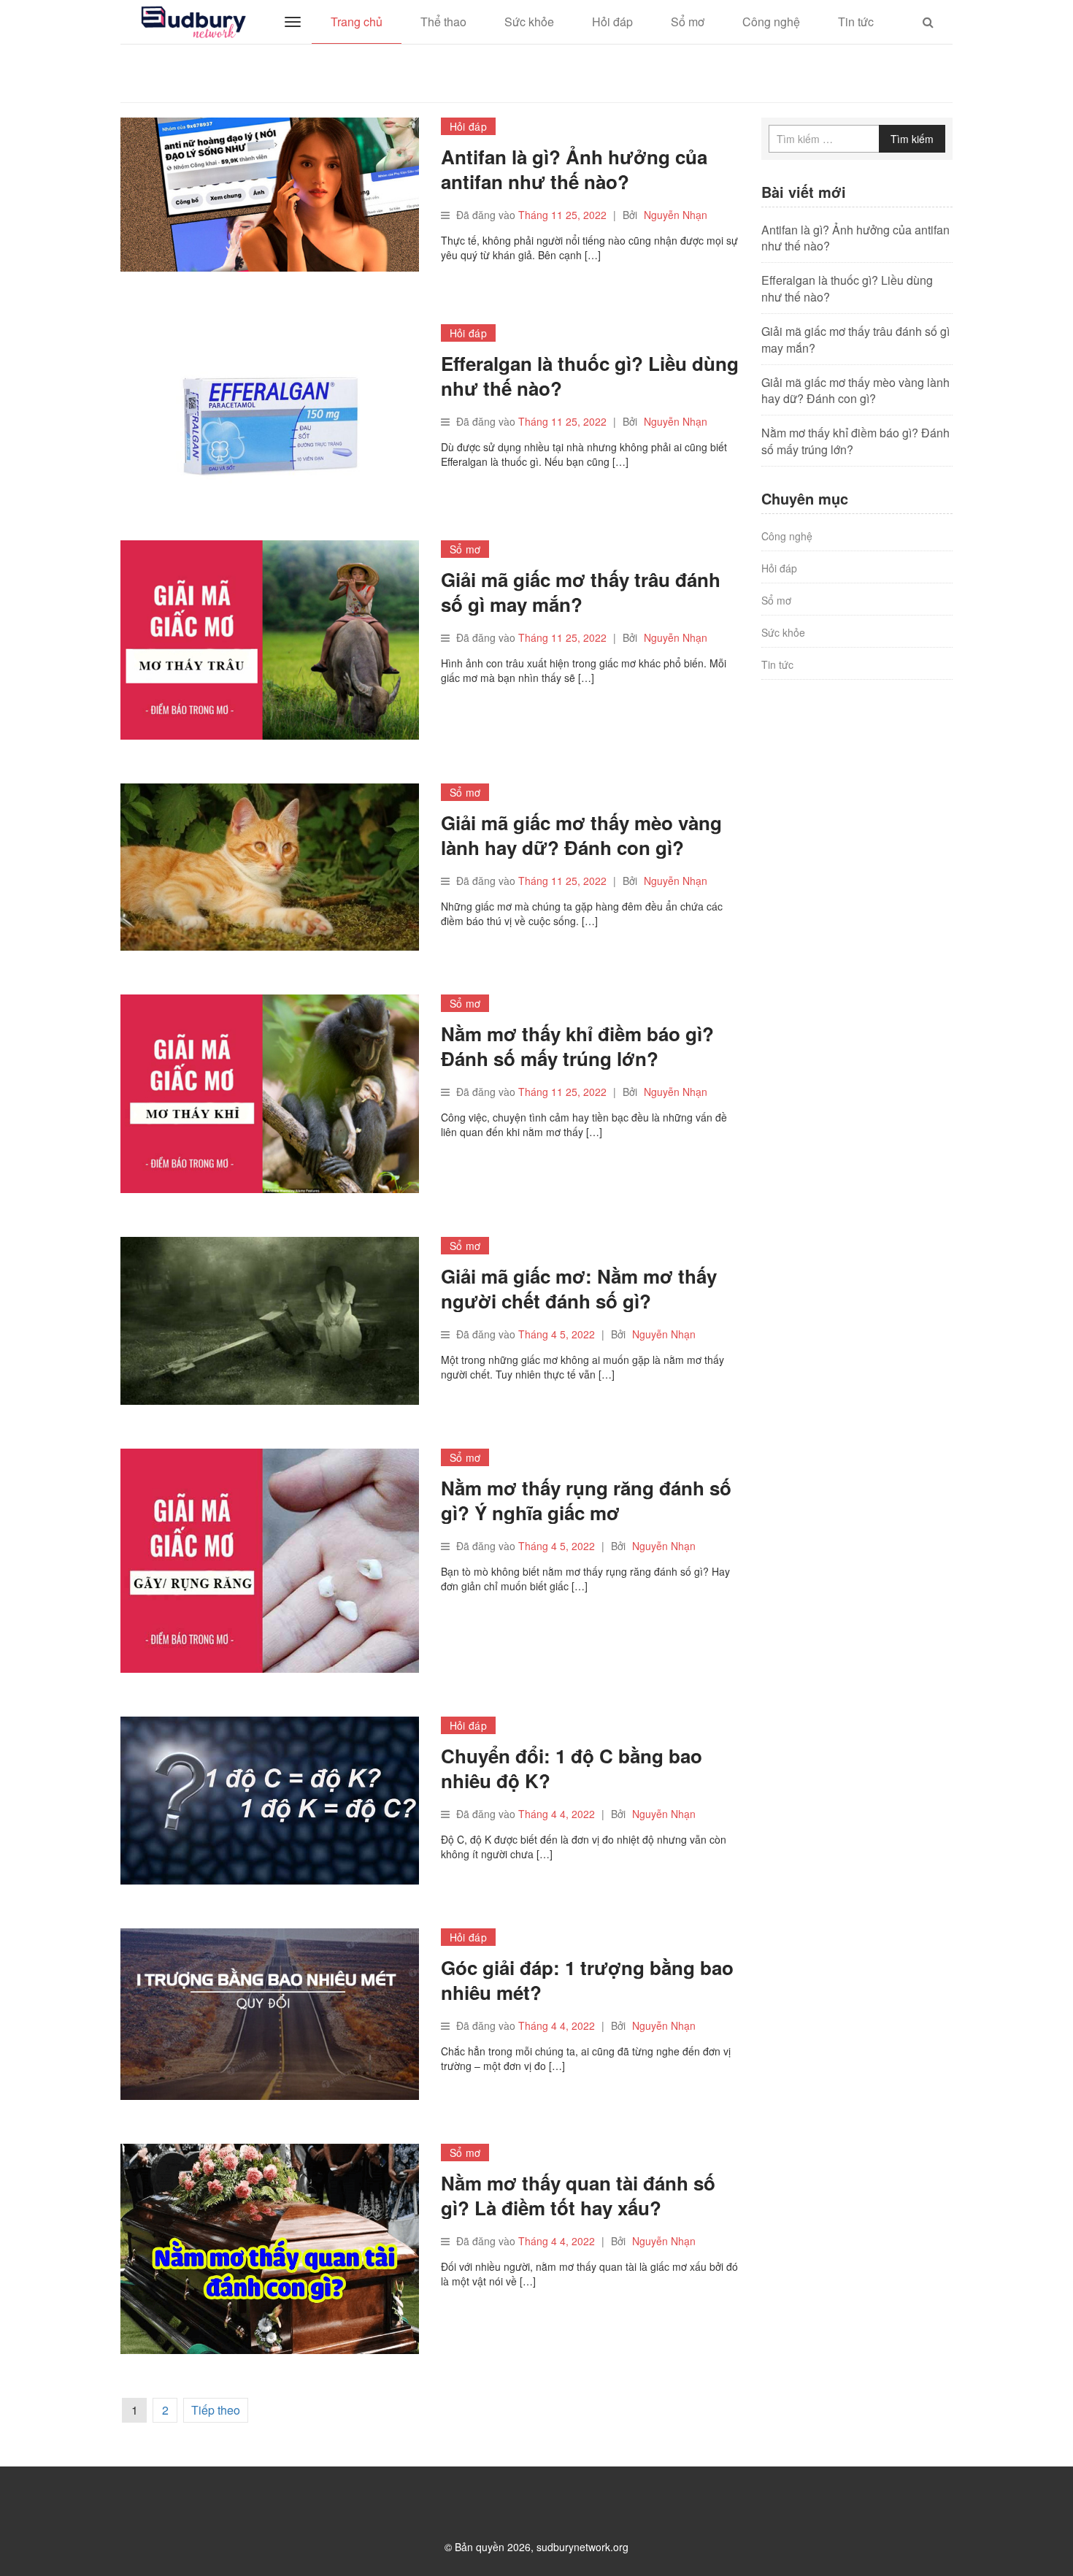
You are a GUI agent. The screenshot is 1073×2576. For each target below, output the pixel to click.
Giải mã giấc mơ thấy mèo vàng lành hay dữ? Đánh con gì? (581, 835)
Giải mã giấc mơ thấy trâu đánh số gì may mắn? (581, 592)
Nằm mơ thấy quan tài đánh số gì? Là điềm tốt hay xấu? (578, 2195)
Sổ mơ (688, 22)
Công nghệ (771, 22)
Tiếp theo (216, 2410)
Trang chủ (357, 22)
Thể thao (443, 22)
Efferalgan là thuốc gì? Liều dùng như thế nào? (590, 376)
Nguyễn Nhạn (676, 215)
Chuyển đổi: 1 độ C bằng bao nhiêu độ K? (572, 1768)
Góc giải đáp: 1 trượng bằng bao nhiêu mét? (587, 1980)
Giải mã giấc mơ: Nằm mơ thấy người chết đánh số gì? (579, 1288)
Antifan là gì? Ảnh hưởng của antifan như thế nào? (574, 169)
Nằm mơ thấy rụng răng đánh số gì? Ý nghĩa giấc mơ (586, 1500)
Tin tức (856, 22)
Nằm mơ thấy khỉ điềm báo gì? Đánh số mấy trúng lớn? (577, 1046)
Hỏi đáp (612, 22)
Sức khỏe (529, 22)
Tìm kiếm (912, 139)
